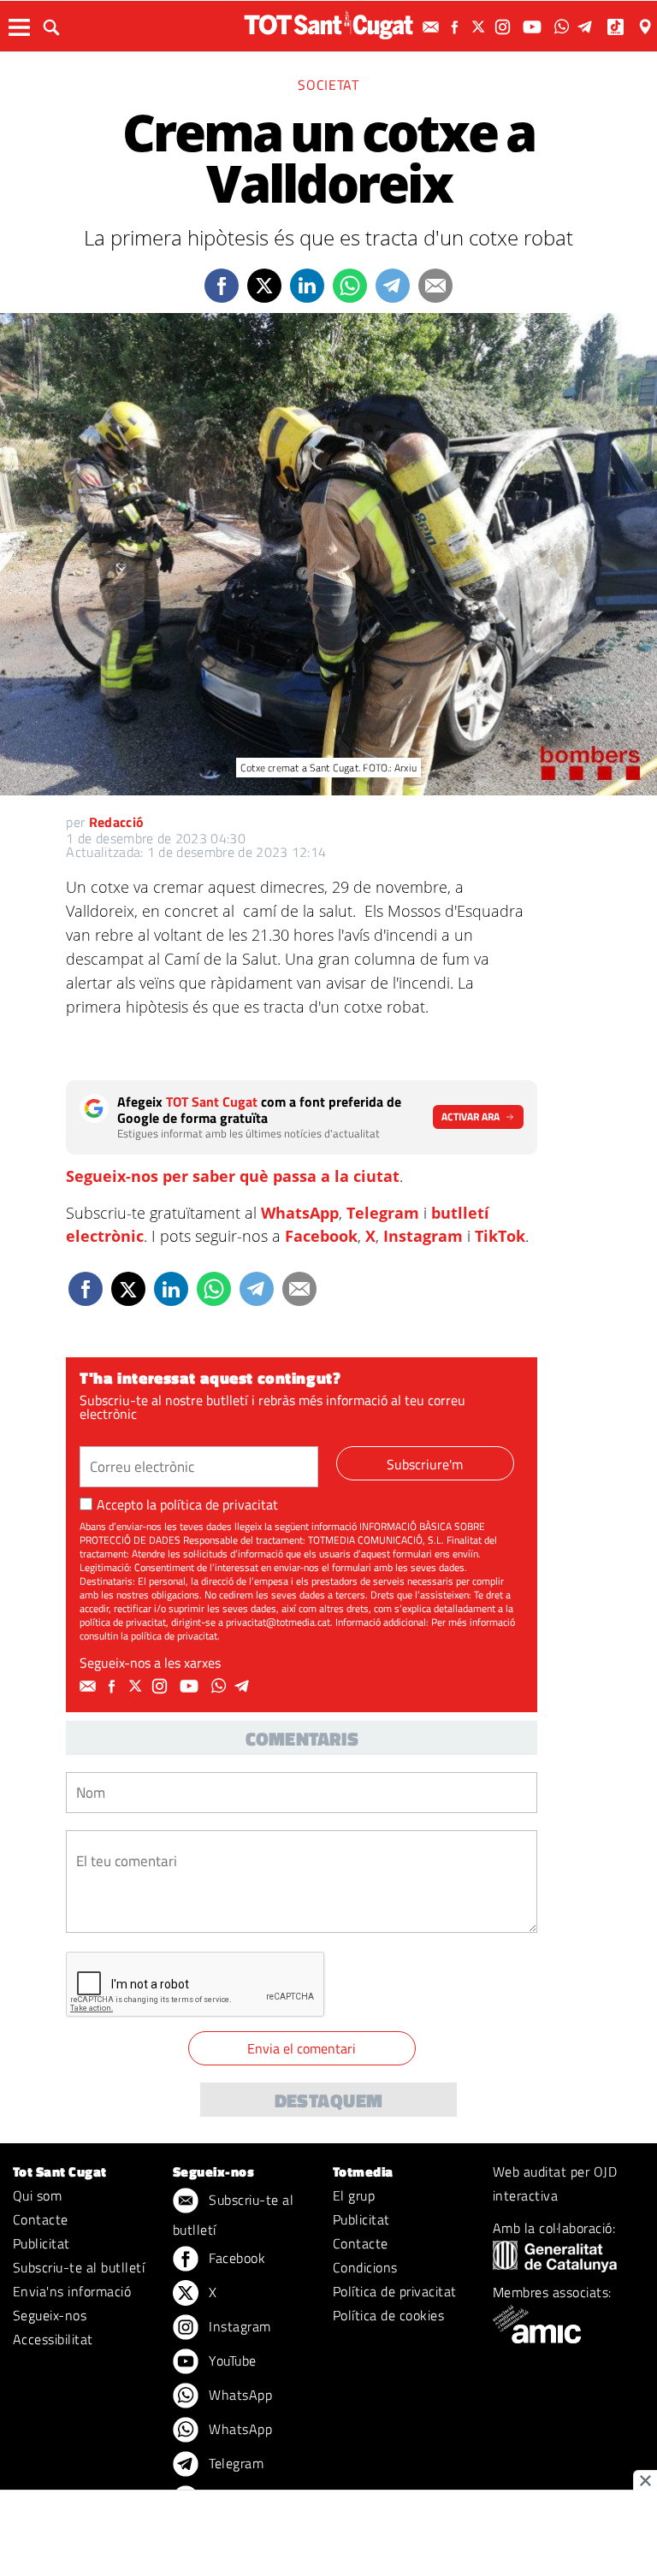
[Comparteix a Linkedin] (307, 286)
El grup (354, 2195)
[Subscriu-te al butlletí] (433, 27)
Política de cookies (388, 2315)
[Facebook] (457, 27)
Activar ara (471, 1117)
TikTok (500, 1236)
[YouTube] (534, 27)
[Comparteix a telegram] (393, 286)
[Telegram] (588, 27)
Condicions (365, 2267)
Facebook (321, 1236)
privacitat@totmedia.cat (278, 1622)
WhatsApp (300, 1213)
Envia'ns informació (72, 2291)
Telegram (383, 1213)
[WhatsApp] (564, 27)
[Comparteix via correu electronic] (435, 286)
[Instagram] (505, 27)
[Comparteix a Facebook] (222, 286)
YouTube (231, 2360)
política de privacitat (219, 1504)
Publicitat (41, 2243)
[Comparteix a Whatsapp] (350, 286)
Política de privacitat (395, 2291)
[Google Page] (647, 27)
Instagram (423, 1236)
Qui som (37, 2195)
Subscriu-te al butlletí (79, 2267)
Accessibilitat (53, 2339)
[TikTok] (617, 27)
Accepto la (187, 1504)
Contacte (41, 2219)
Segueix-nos (50, 2315)
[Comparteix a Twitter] (264, 286)
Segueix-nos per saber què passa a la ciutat (233, 1176)
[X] (481, 27)
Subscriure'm (425, 1464)
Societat (328, 85)
